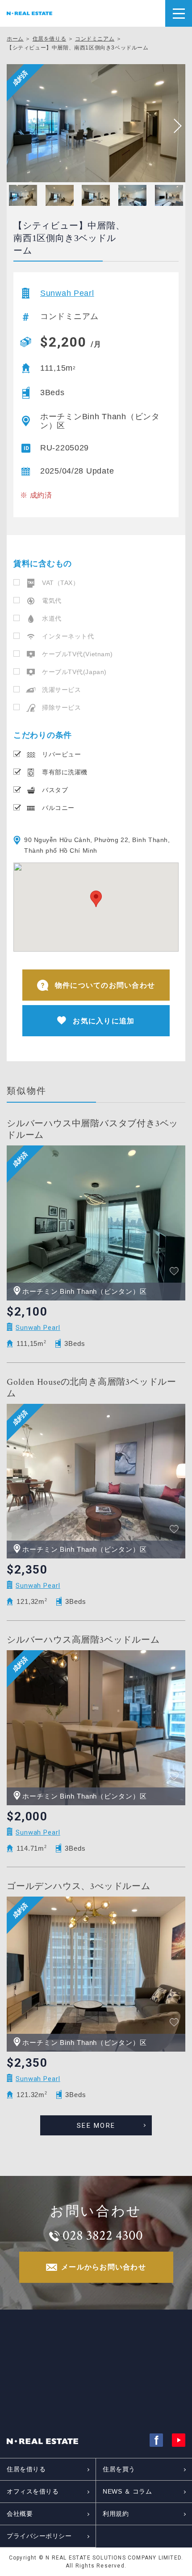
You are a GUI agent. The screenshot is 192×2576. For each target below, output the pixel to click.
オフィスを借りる (33, 2491)
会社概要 (20, 2514)
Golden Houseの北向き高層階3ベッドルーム (92, 1388)
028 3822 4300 (103, 2236)
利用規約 (116, 2514)
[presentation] (174, 126)
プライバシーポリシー (39, 2536)
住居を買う (119, 2469)
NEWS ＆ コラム (127, 2491)
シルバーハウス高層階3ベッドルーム (83, 1640)
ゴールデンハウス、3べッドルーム (79, 1886)
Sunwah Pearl (67, 293)
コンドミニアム (95, 39)
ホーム (15, 39)
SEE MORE (96, 2126)
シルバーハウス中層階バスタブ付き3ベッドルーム (92, 1129)
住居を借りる (50, 39)
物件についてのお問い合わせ (105, 985)
